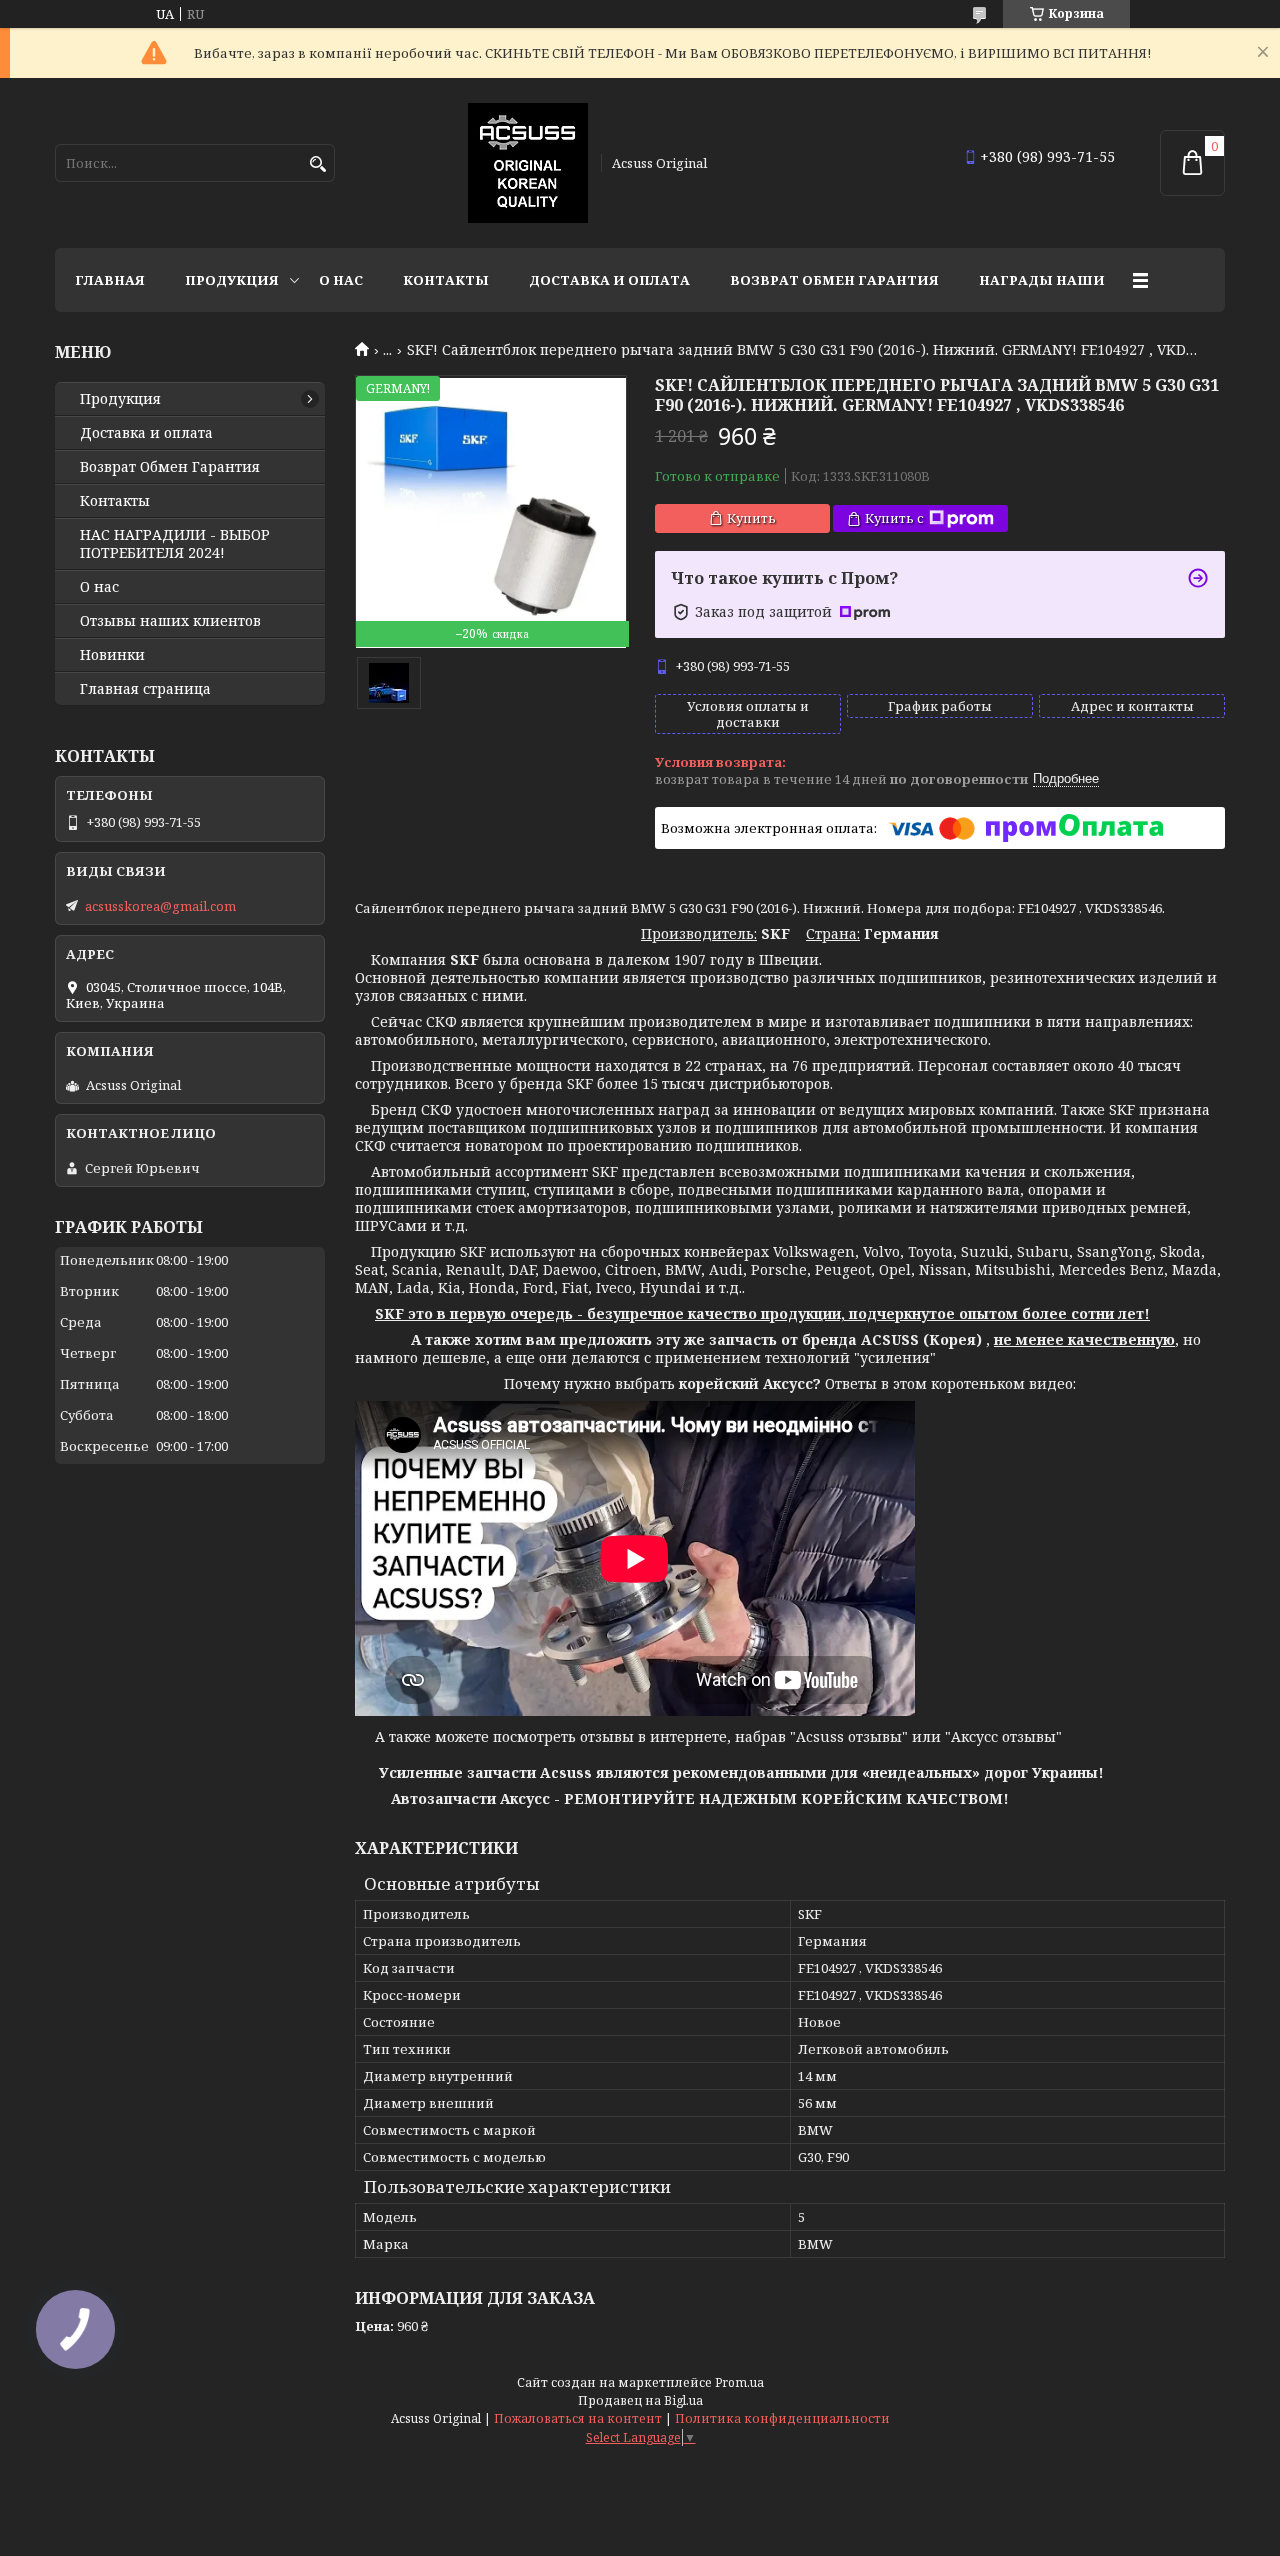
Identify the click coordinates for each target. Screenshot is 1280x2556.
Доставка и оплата (609, 280)
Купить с (894, 518)
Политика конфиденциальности (782, 2418)
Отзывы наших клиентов (170, 621)
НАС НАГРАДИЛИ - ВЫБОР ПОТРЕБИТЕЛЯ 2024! (175, 544)
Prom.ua (739, 2382)
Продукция (232, 280)
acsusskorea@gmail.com (160, 906)
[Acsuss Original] (528, 163)
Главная (110, 280)
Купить (751, 518)
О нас (341, 280)
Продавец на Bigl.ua (640, 2400)
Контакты (446, 280)
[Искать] (317, 164)
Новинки (112, 655)
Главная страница (145, 689)
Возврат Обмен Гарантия (834, 280)
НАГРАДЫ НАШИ (1042, 280)
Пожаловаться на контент (578, 2418)
